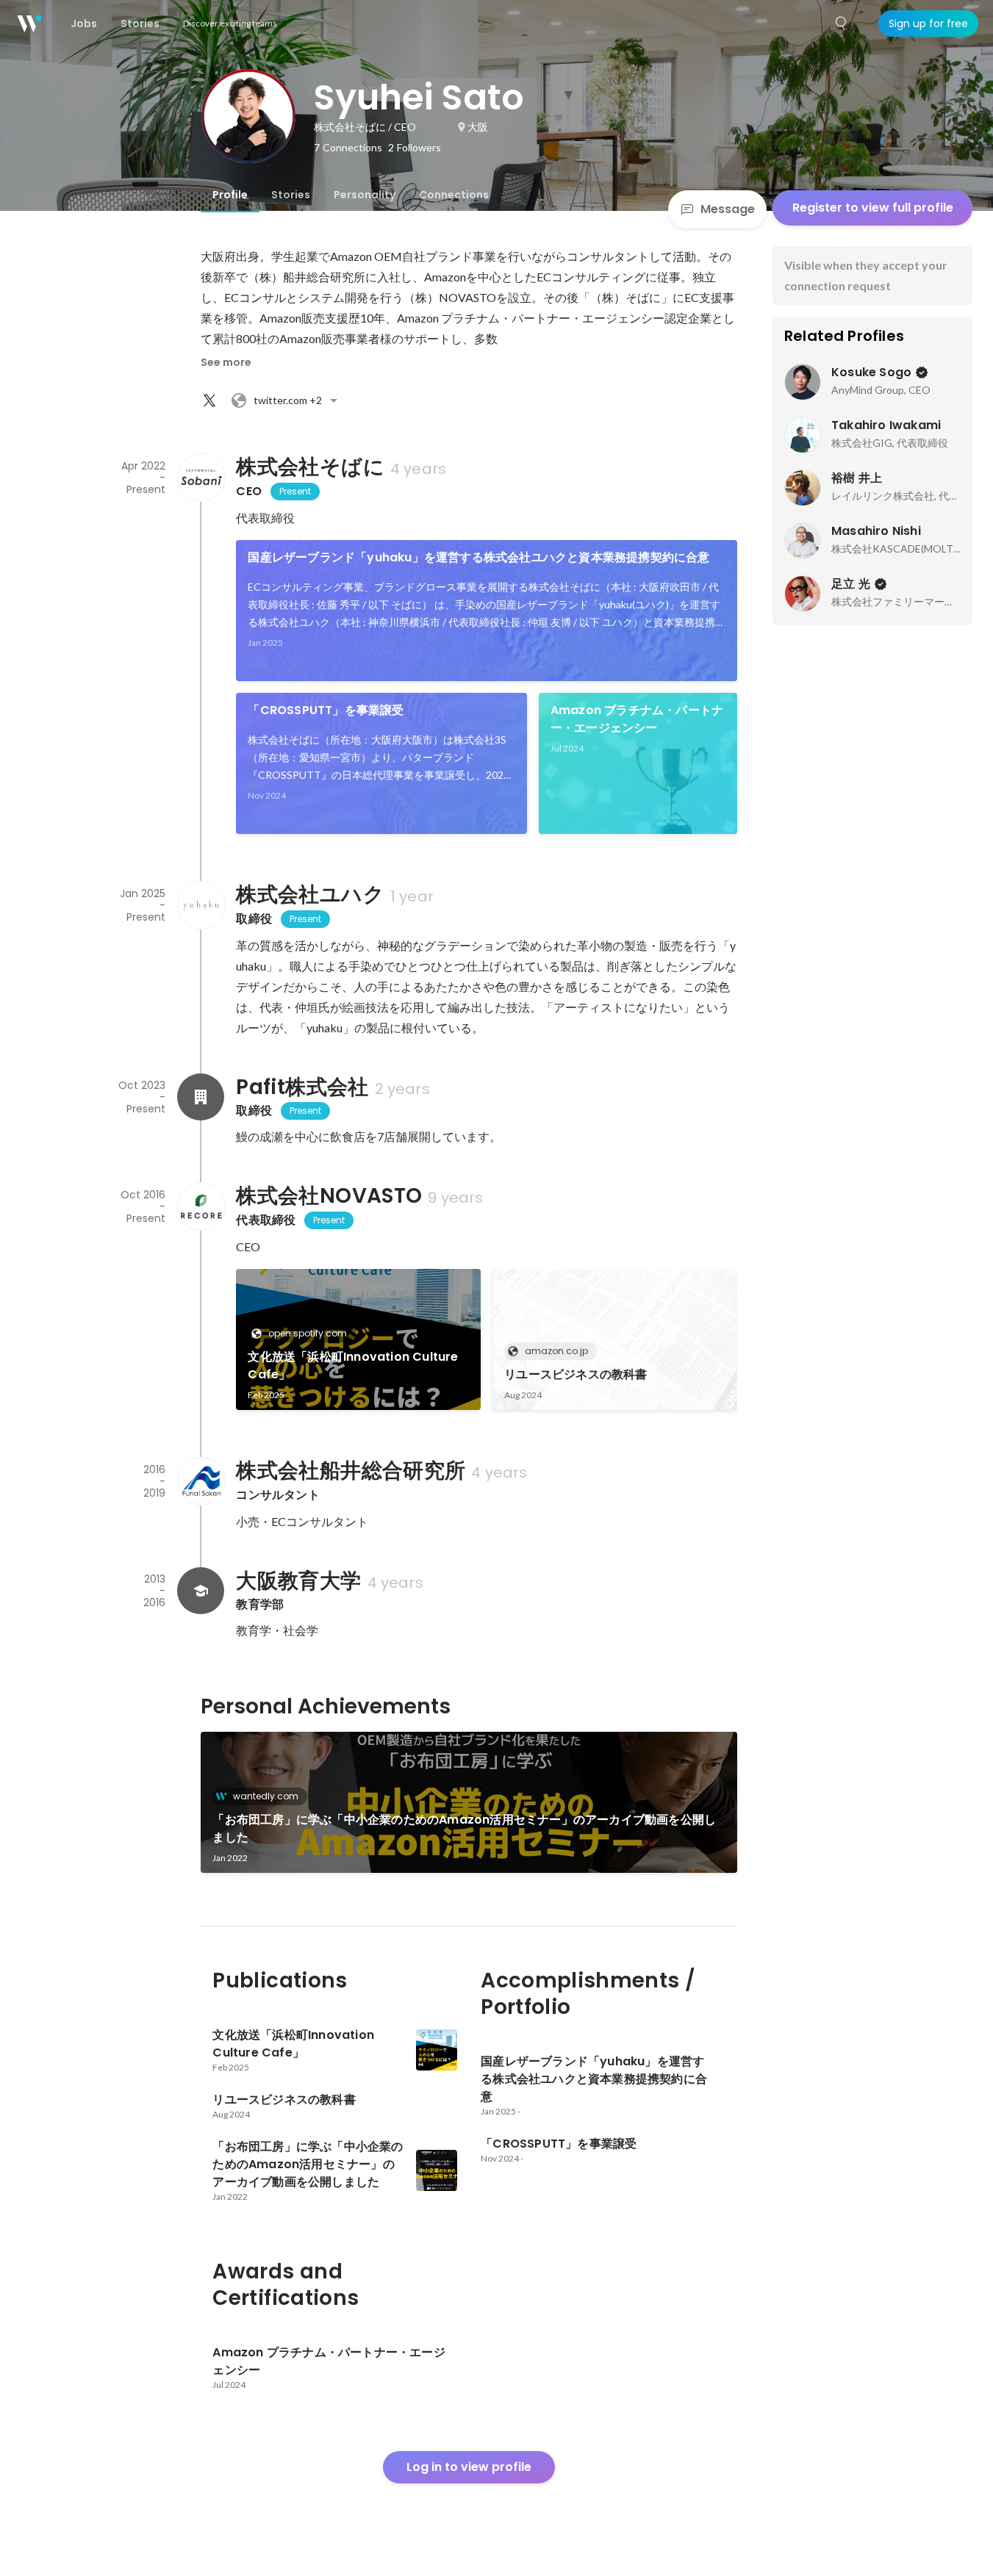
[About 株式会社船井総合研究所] (201, 1481)
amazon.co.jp (556, 1351)
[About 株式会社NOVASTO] (201, 1206)
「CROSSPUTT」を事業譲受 (326, 710)
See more (226, 362)
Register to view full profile (873, 208)
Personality (365, 195)
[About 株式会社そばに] (201, 478)
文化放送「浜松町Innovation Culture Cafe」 (353, 1366)
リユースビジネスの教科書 (576, 1374)
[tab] (230, 195)
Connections (454, 195)
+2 (288, 400)
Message (728, 209)
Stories (291, 195)
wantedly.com (266, 1796)
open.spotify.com (308, 1333)
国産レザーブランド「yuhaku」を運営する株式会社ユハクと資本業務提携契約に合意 (478, 557)
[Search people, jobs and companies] (842, 24)
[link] (487, 611)
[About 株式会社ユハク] (201, 905)
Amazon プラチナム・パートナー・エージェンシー (637, 719)
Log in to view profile (469, 2467)
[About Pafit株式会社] (201, 1097)
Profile (230, 195)
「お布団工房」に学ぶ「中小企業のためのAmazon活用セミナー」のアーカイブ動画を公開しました (464, 1828)
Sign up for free (928, 24)
